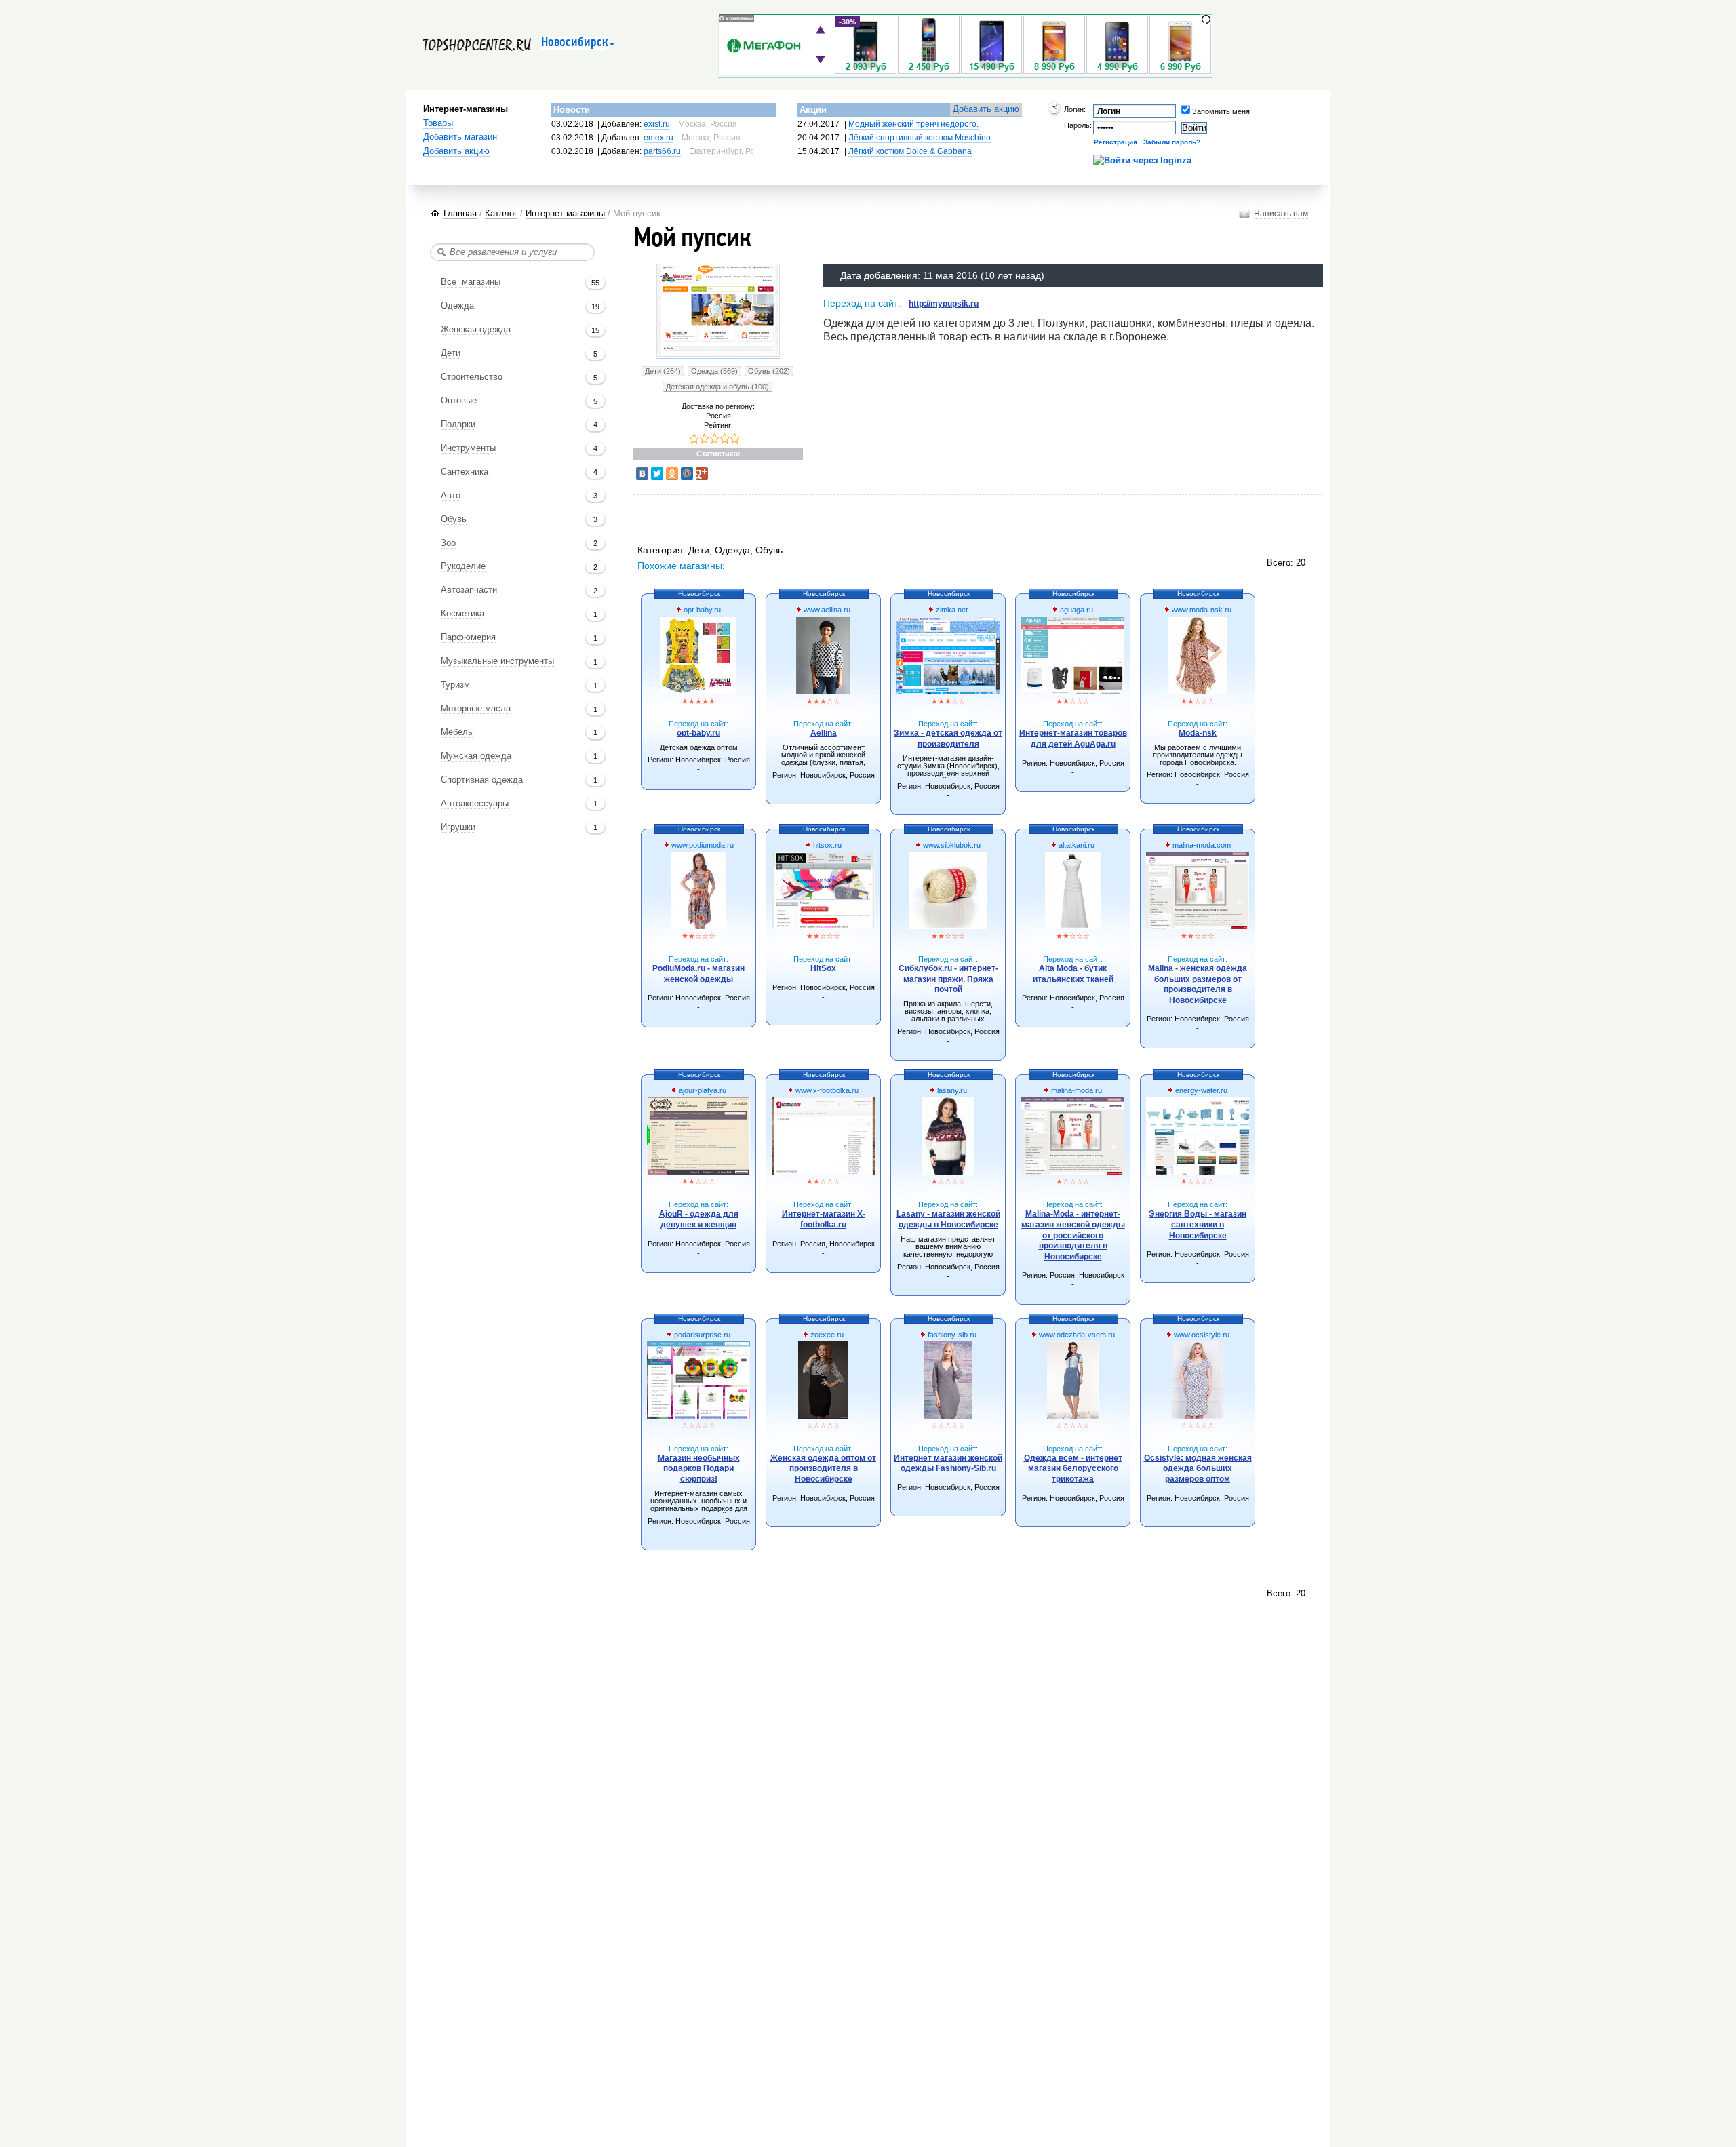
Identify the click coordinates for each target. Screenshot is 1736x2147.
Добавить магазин (460, 137)
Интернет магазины (565, 213)
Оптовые (459, 401)
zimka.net (951, 610)
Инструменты (468, 448)
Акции (813, 110)
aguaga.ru (1076, 610)
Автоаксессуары (475, 804)
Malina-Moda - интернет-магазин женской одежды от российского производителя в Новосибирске (1073, 1235)
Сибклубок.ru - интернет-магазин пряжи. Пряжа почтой (948, 979)
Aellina (824, 733)
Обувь (454, 519)
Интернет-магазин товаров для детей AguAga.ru (1073, 738)
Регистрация (1116, 142)
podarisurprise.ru (701, 1335)
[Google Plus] (702, 474)
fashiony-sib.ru (951, 1335)
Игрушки (458, 827)
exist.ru (657, 124)
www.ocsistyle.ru (1201, 1335)
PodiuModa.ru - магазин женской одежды (698, 974)
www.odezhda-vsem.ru (1076, 1335)
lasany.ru (951, 1090)
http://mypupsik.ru (944, 304)
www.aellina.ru (826, 610)
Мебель (457, 732)
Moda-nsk (1198, 733)
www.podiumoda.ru (702, 845)
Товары (438, 123)
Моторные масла (476, 709)
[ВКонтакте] (642, 474)
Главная (460, 213)
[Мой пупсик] (718, 354)
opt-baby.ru (701, 610)
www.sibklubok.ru (951, 845)
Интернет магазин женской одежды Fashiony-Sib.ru (948, 1463)
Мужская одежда (476, 756)
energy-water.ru (1200, 1090)
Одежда (457, 306)
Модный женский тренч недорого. (913, 124)
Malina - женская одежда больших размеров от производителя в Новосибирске (1198, 984)
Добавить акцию (456, 151)
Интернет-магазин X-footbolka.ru (824, 1219)
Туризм (455, 685)
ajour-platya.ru (702, 1090)
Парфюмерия (468, 637)
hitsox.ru (826, 845)
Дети (451, 353)
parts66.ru (662, 151)
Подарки (458, 425)
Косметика (462, 614)
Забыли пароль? (1172, 142)
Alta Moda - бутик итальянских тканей (1073, 974)
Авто (451, 496)
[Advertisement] (884, 514)
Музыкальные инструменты (497, 661)
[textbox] (512, 252)
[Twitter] (657, 474)
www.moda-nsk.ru (1201, 610)
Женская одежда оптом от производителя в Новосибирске (823, 1469)
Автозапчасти (469, 590)
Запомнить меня (1201, 111)
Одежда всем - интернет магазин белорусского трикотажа (1073, 1469)
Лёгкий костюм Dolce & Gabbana (910, 151)
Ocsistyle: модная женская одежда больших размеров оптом (1198, 1469)
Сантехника (465, 472)
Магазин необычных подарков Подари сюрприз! (699, 1469)
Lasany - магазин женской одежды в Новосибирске (948, 1219)
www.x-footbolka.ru (826, 1090)
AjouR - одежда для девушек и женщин (699, 1219)
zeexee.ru (826, 1335)
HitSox (823, 968)
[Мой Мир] (687, 474)
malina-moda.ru (1076, 1090)
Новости (572, 110)
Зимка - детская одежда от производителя (948, 738)
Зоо (448, 543)
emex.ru (658, 138)
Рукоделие (463, 566)
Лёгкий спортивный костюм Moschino (920, 138)
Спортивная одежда (482, 780)
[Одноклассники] (672, 474)
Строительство (472, 377)
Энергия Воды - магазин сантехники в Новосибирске (1198, 1224)
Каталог (501, 213)
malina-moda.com (1201, 845)
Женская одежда (476, 330)
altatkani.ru (1076, 845)
